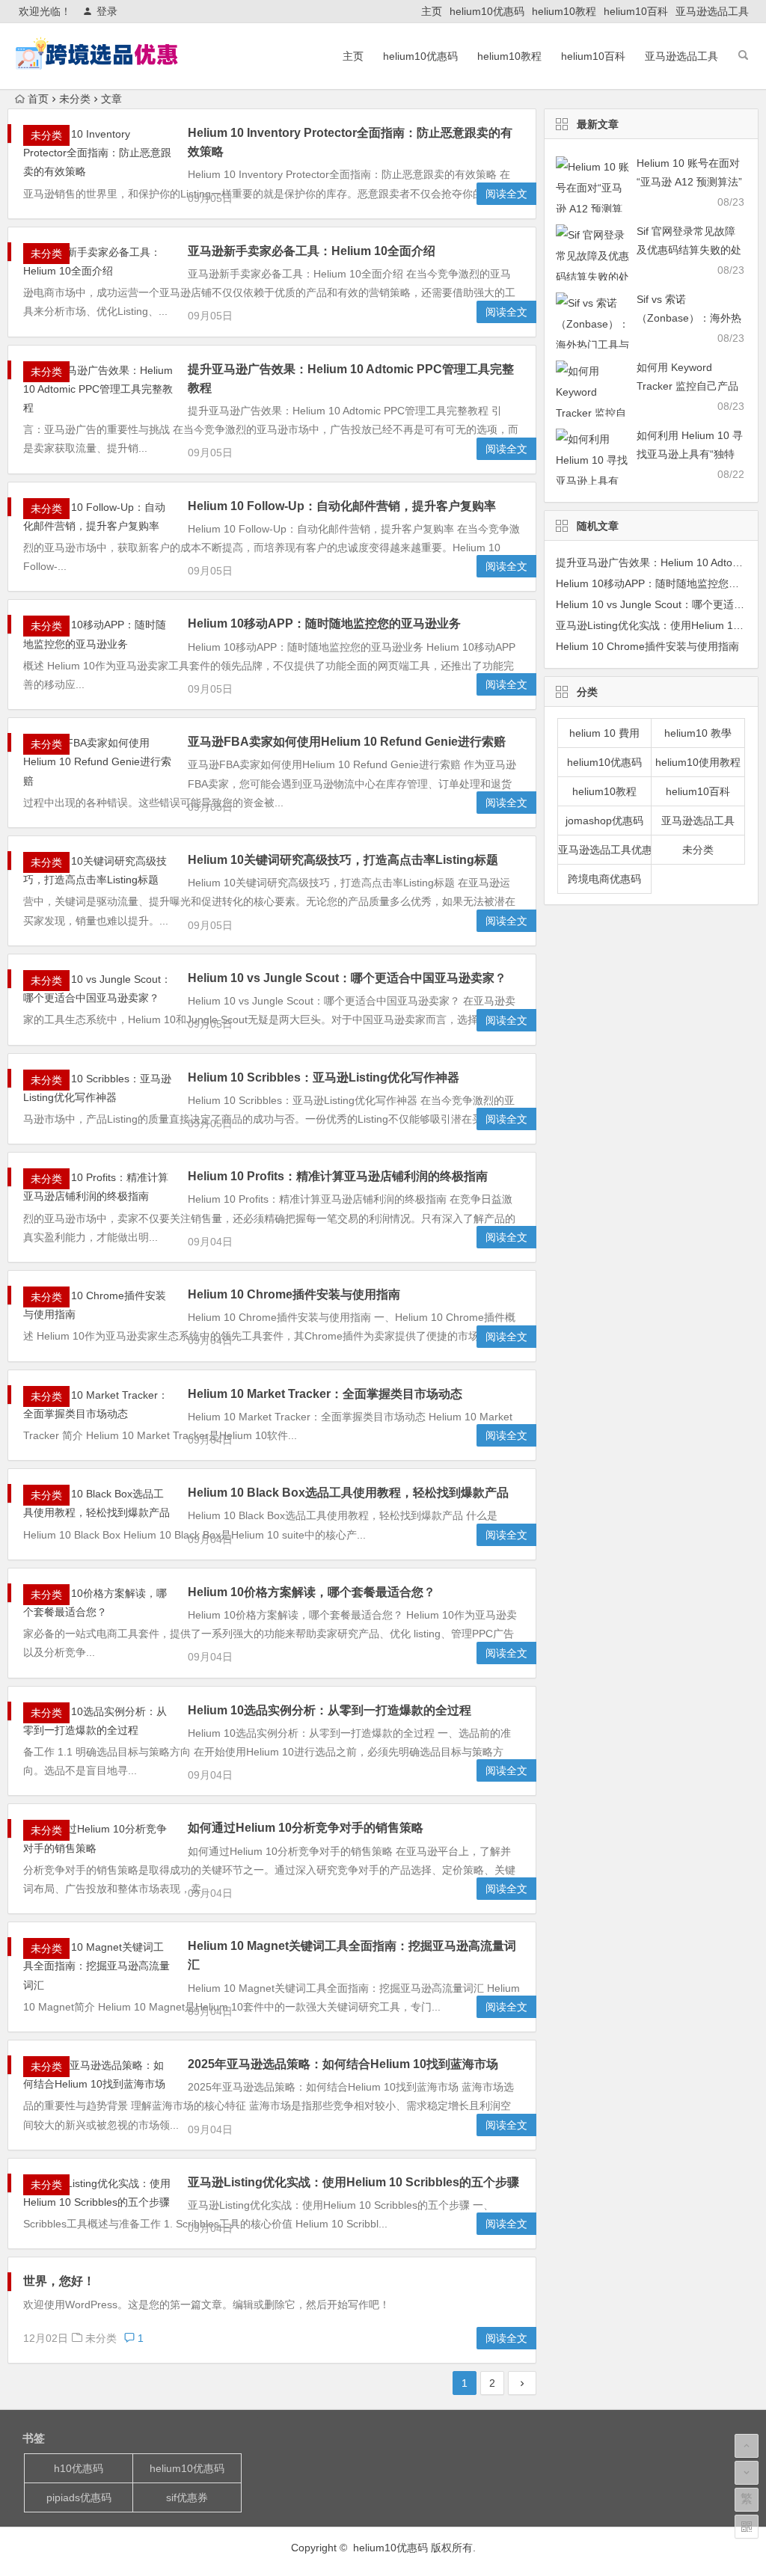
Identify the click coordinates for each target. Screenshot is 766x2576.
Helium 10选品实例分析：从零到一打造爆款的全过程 (330, 1710)
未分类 (75, 99)
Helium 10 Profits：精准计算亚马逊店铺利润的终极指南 (338, 1176)
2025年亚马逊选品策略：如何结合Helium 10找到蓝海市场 (343, 2064)
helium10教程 (564, 11)
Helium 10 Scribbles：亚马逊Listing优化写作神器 (324, 1077)
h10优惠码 (79, 2468)
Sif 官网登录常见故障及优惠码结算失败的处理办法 (689, 250)
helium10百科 (636, 11)
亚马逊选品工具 (712, 11)
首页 (38, 99)
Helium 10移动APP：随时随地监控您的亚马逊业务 (324, 623)
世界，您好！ (59, 2281)
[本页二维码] (747, 2527)
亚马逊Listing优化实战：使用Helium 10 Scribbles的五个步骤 (353, 2182)
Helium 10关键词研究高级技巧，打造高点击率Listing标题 (343, 860)
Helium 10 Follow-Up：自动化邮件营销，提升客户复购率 (342, 506)
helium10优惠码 (487, 11)
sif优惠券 (187, 2497)
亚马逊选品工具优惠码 (605, 850)
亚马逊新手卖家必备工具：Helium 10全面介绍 (312, 251)
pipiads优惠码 (79, 2497)
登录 (107, 11)
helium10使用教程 (698, 762)
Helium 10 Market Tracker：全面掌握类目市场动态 (325, 1394)
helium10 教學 (698, 733)
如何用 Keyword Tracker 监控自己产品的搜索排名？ (687, 386)
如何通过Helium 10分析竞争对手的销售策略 (306, 1828)
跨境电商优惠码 (604, 879)
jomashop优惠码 (604, 821)
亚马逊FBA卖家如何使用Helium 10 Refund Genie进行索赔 (347, 742)
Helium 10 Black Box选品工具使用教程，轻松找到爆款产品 (348, 1493)
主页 (432, 11)
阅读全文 (506, 194)
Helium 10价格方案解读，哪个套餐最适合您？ (312, 1592)
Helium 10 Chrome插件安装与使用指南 (294, 1294)
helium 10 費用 (604, 733)
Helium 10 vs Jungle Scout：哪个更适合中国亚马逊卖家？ (347, 978)
